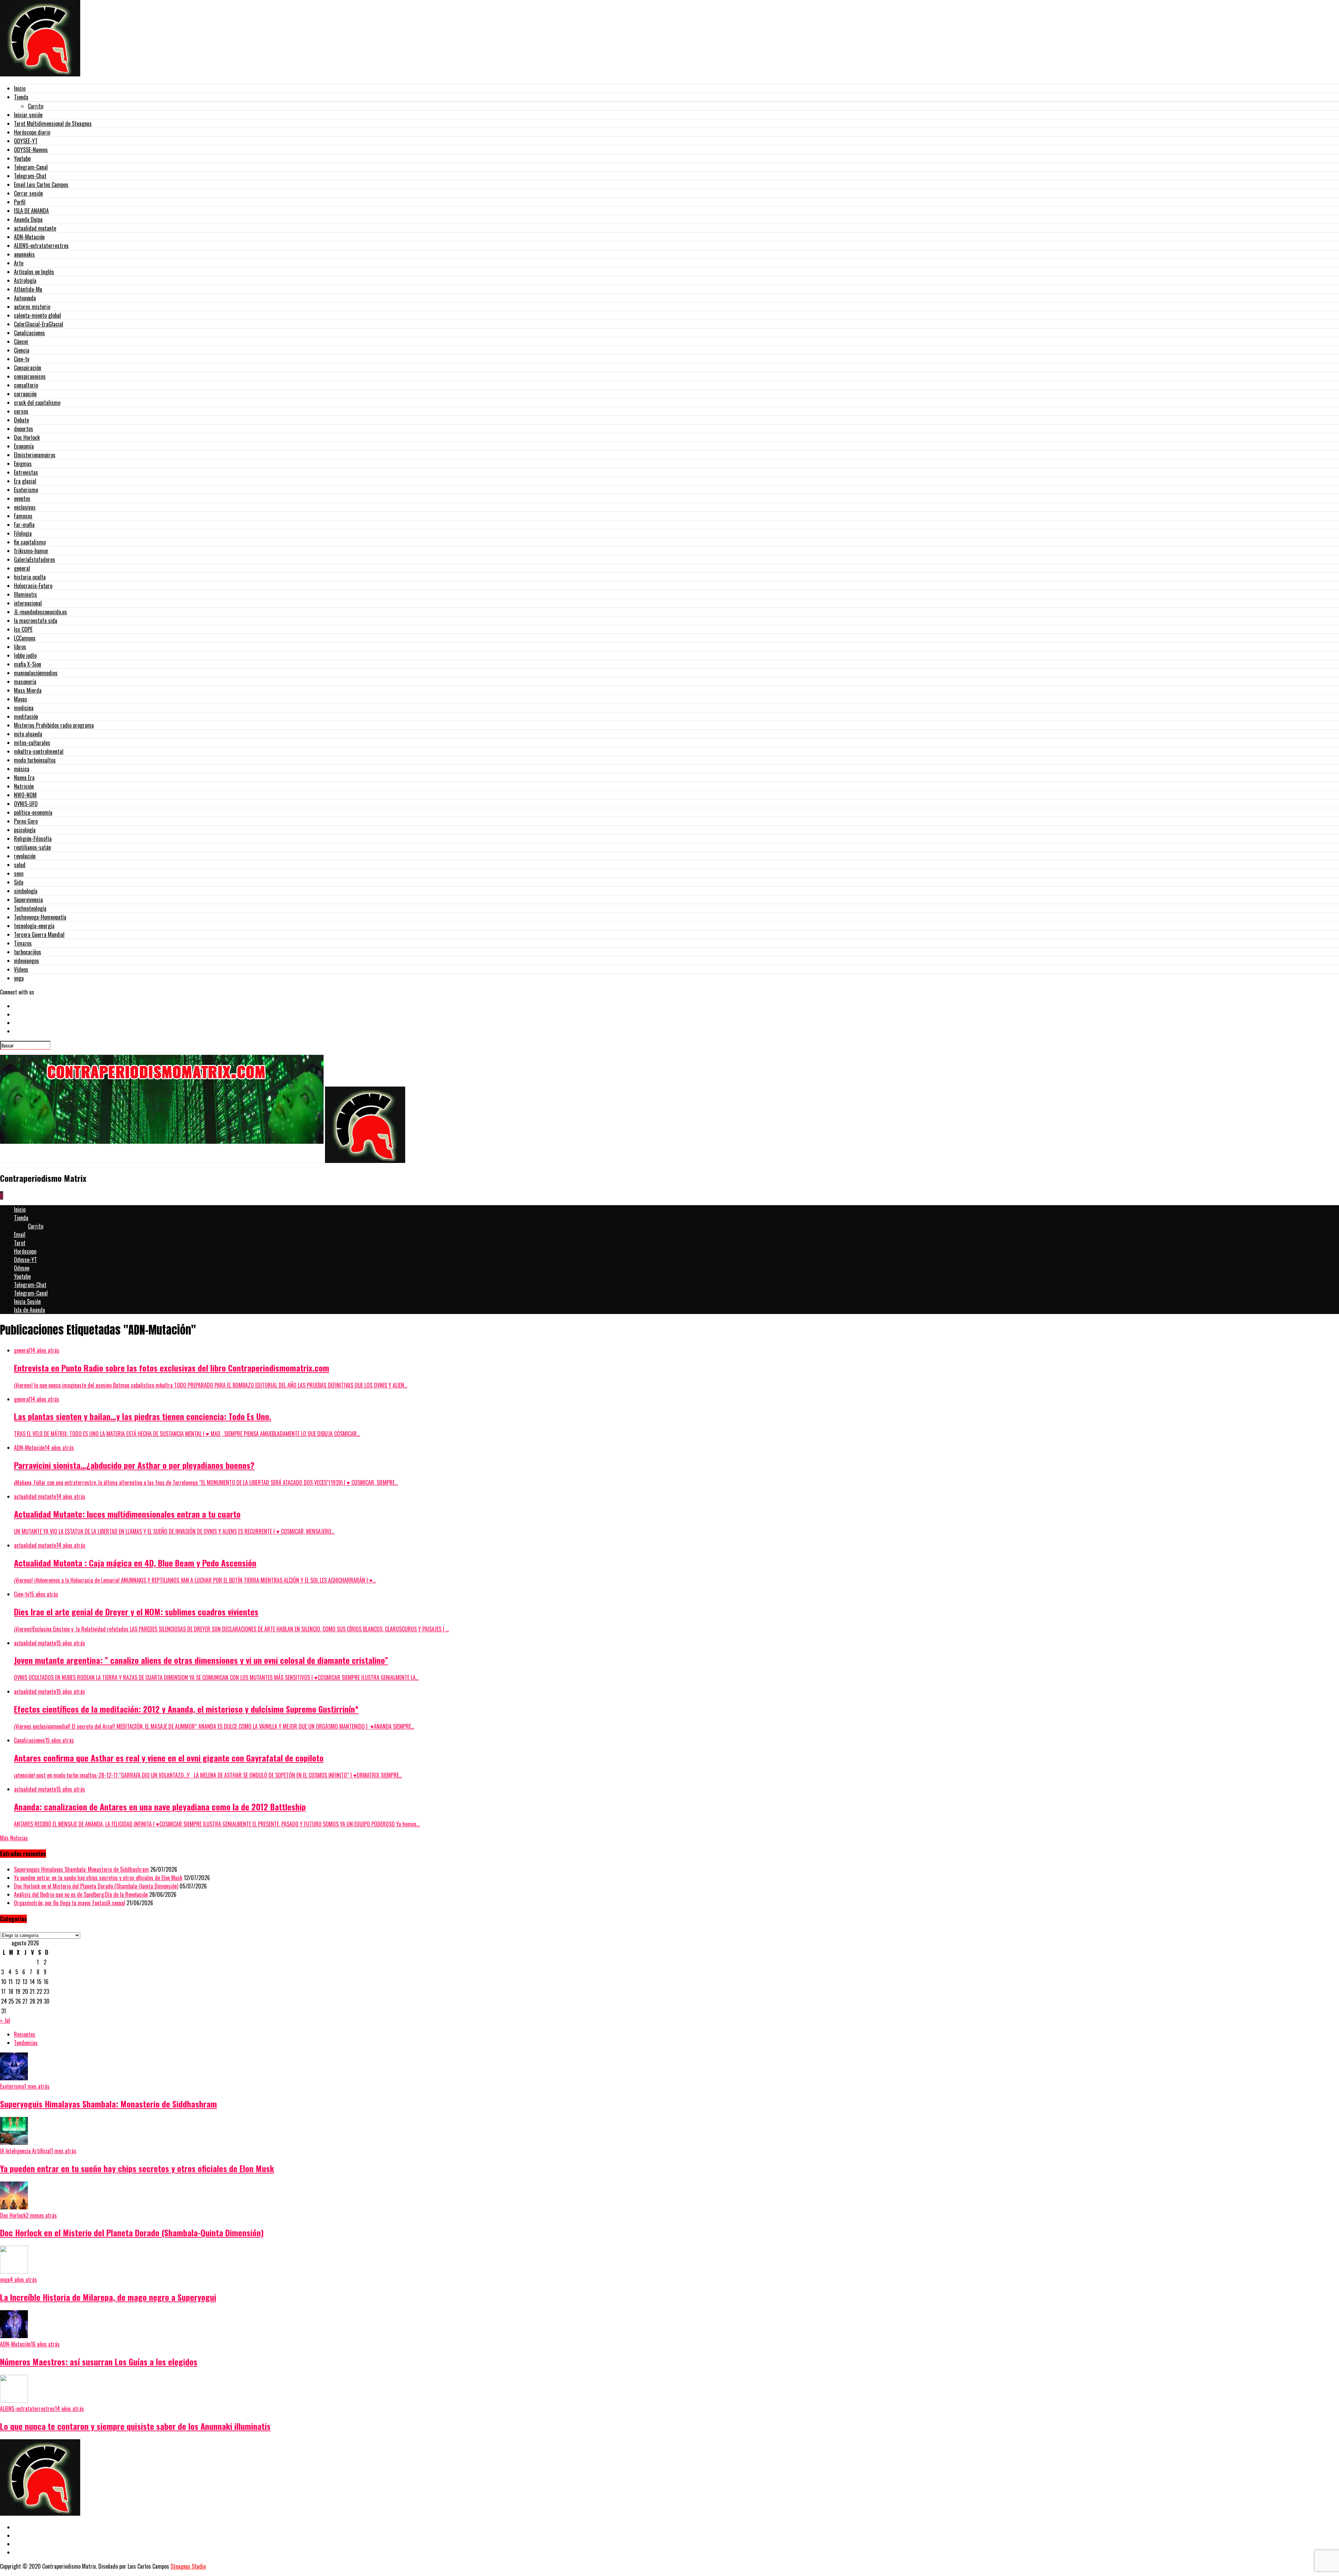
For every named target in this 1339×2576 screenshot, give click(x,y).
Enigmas (23, 464)
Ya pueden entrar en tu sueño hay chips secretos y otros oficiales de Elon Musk (98, 1878)
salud (20, 865)
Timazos (23, 943)
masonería (25, 682)
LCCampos (25, 638)
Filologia (23, 533)
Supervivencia (28, 900)
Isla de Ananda (29, 1310)
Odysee (22, 1268)
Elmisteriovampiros (35, 455)
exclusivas (25, 507)
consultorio (26, 385)
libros (20, 647)
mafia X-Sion (28, 664)
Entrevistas (26, 472)
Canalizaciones (29, 333)
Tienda (21, 97)
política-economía (33, 812)
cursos (21, 411)
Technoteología (30, 908)
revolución (25, 856)
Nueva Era (24, 778)
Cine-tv (22, 359)
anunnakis (24, 254)
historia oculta (30, 577)
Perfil (20, 202)
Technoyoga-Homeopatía (40, 917)
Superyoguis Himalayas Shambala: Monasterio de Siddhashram (81, 1869)
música (22, 769)
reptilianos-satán (32, 847)
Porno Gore (26, 821)
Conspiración (28, 368)
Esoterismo (26, 490)
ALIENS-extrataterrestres (41, 246)
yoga (19, 978)
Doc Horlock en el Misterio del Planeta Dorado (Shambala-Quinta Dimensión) (96, 1886)
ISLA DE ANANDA (31, 211)
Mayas (21, 699)
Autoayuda (25, 298)
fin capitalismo (30, 542)
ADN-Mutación (29, 237)
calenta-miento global (37, 315)
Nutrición (24, 786)
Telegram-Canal (31, 167)
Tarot (20, 1243)
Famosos (23, 516)
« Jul (5, 2020)
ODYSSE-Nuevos (31, 150)
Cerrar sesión (28, 193)
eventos (22, 498)
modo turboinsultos (35, 760)
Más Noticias (14, 1838)
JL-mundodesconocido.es (40, 612)
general (22, 568)
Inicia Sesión (27, 1301)
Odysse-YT (25, 1260)
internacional (28, 603)
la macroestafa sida (36, 621)
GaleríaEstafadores (35, 559)
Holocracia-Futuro (33, 586)
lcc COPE (23, 629)
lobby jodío (25, 655)
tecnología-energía (34, 926)
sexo (19, 873)
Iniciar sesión (28, 115)
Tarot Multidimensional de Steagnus (53, 123)
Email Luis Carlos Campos (41, 185)
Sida (19, 882)
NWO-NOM (25, 795)
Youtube (22, 158)
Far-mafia (24, 525)
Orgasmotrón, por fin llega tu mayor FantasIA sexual (70, 1903)
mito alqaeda (28, 734)
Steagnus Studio (188, 2566)
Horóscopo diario (32, 132)
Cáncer (21, 341)
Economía (24, 446)
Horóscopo (25, 1251)
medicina (24, 708)
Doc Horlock (27, 437)
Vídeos (21, 969)
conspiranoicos (30, 376)
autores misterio (32, 307)
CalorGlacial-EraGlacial (39, 324)
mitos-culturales (32, 743)
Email (20, 1234)
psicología (25, 830)
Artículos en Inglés (34, 272)
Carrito (36, 106)
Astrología (25, 280)
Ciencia (22, 350)
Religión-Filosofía (33, 839)
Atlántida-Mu (28, 289)
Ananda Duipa (28, 219)
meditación (26, 716)
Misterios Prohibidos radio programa (54, 725)
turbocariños (28, 952)
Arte (19, 263)
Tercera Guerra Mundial (39, 934)
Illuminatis (25, 594)
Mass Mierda (28, 690)
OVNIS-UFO (26, 804)
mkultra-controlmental (39, 751)
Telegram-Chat (30, 176)
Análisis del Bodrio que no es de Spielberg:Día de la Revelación (81, 1894)
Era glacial (25, 481)
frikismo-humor (31, 551)
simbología (26, 891)
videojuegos (27, 961)
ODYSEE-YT (26, 141)
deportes (24, 429)
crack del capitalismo (37, 403)
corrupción (25, 394)
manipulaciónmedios (36, 673)
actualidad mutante (35, 228)
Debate (21, 420)
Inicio (20, 88)
